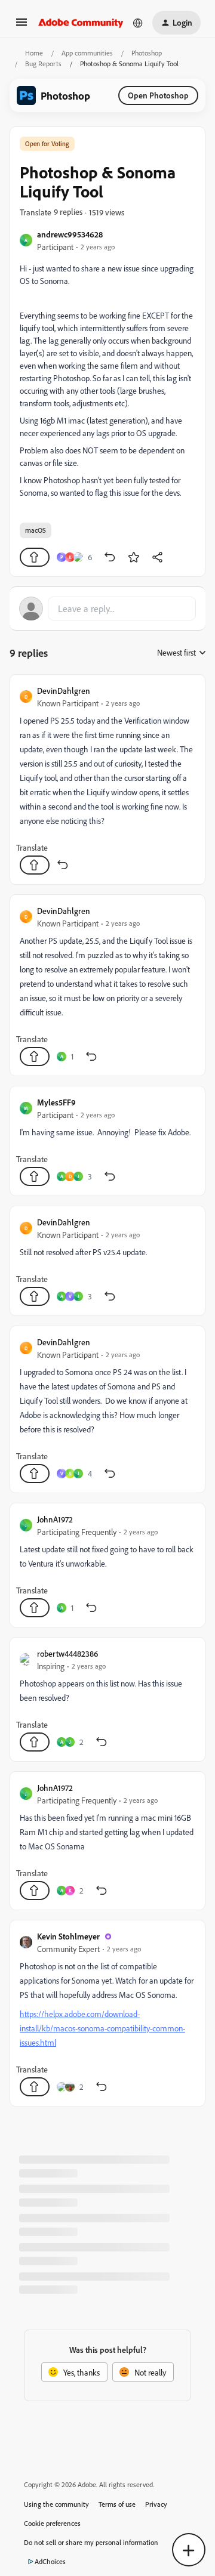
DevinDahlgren (64, 691)
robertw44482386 (67, 1653)
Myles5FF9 (56, 1102)
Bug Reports (43, 64)
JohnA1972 (55, 1519)
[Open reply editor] (107, 609)
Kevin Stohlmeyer (68, 1936)
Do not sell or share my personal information (91, 2542)
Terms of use (117, 2504)
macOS (36, 530)
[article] (107, 779)
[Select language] (138, 23)
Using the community (56, 2504)
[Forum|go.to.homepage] (81, 23)
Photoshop (147, 53)
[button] (21, 26)
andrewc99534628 (70, 234)
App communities (87, 53)
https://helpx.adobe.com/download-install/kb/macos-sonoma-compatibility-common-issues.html (102, 2028)
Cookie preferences (52, 2523)
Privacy (156, 2504)
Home (34, 53)
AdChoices (50, 2561)
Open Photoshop (158, 95)
